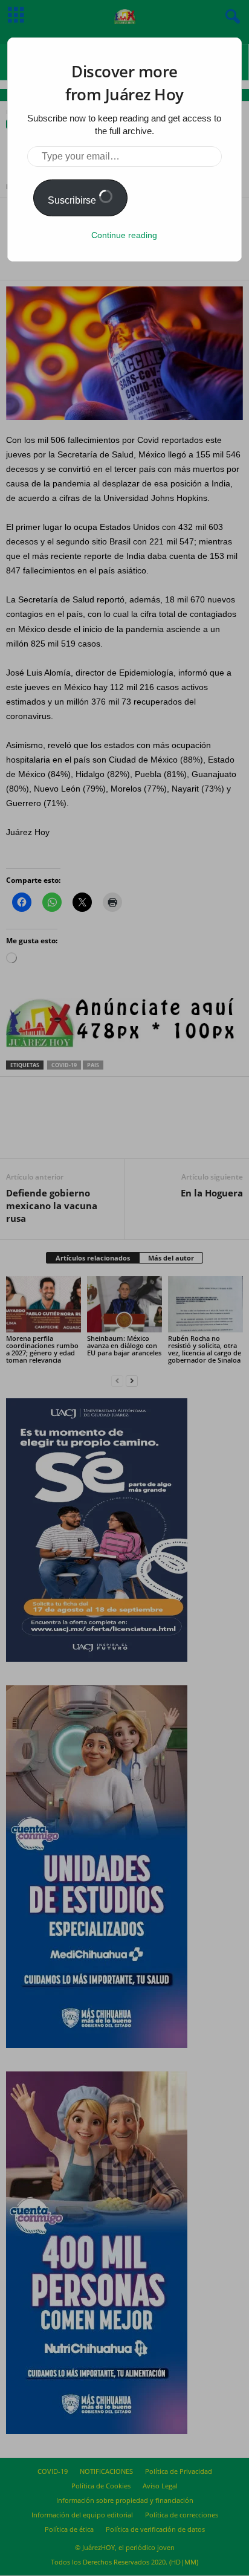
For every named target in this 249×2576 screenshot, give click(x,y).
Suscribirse (73, 200)
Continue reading (124, 235)
